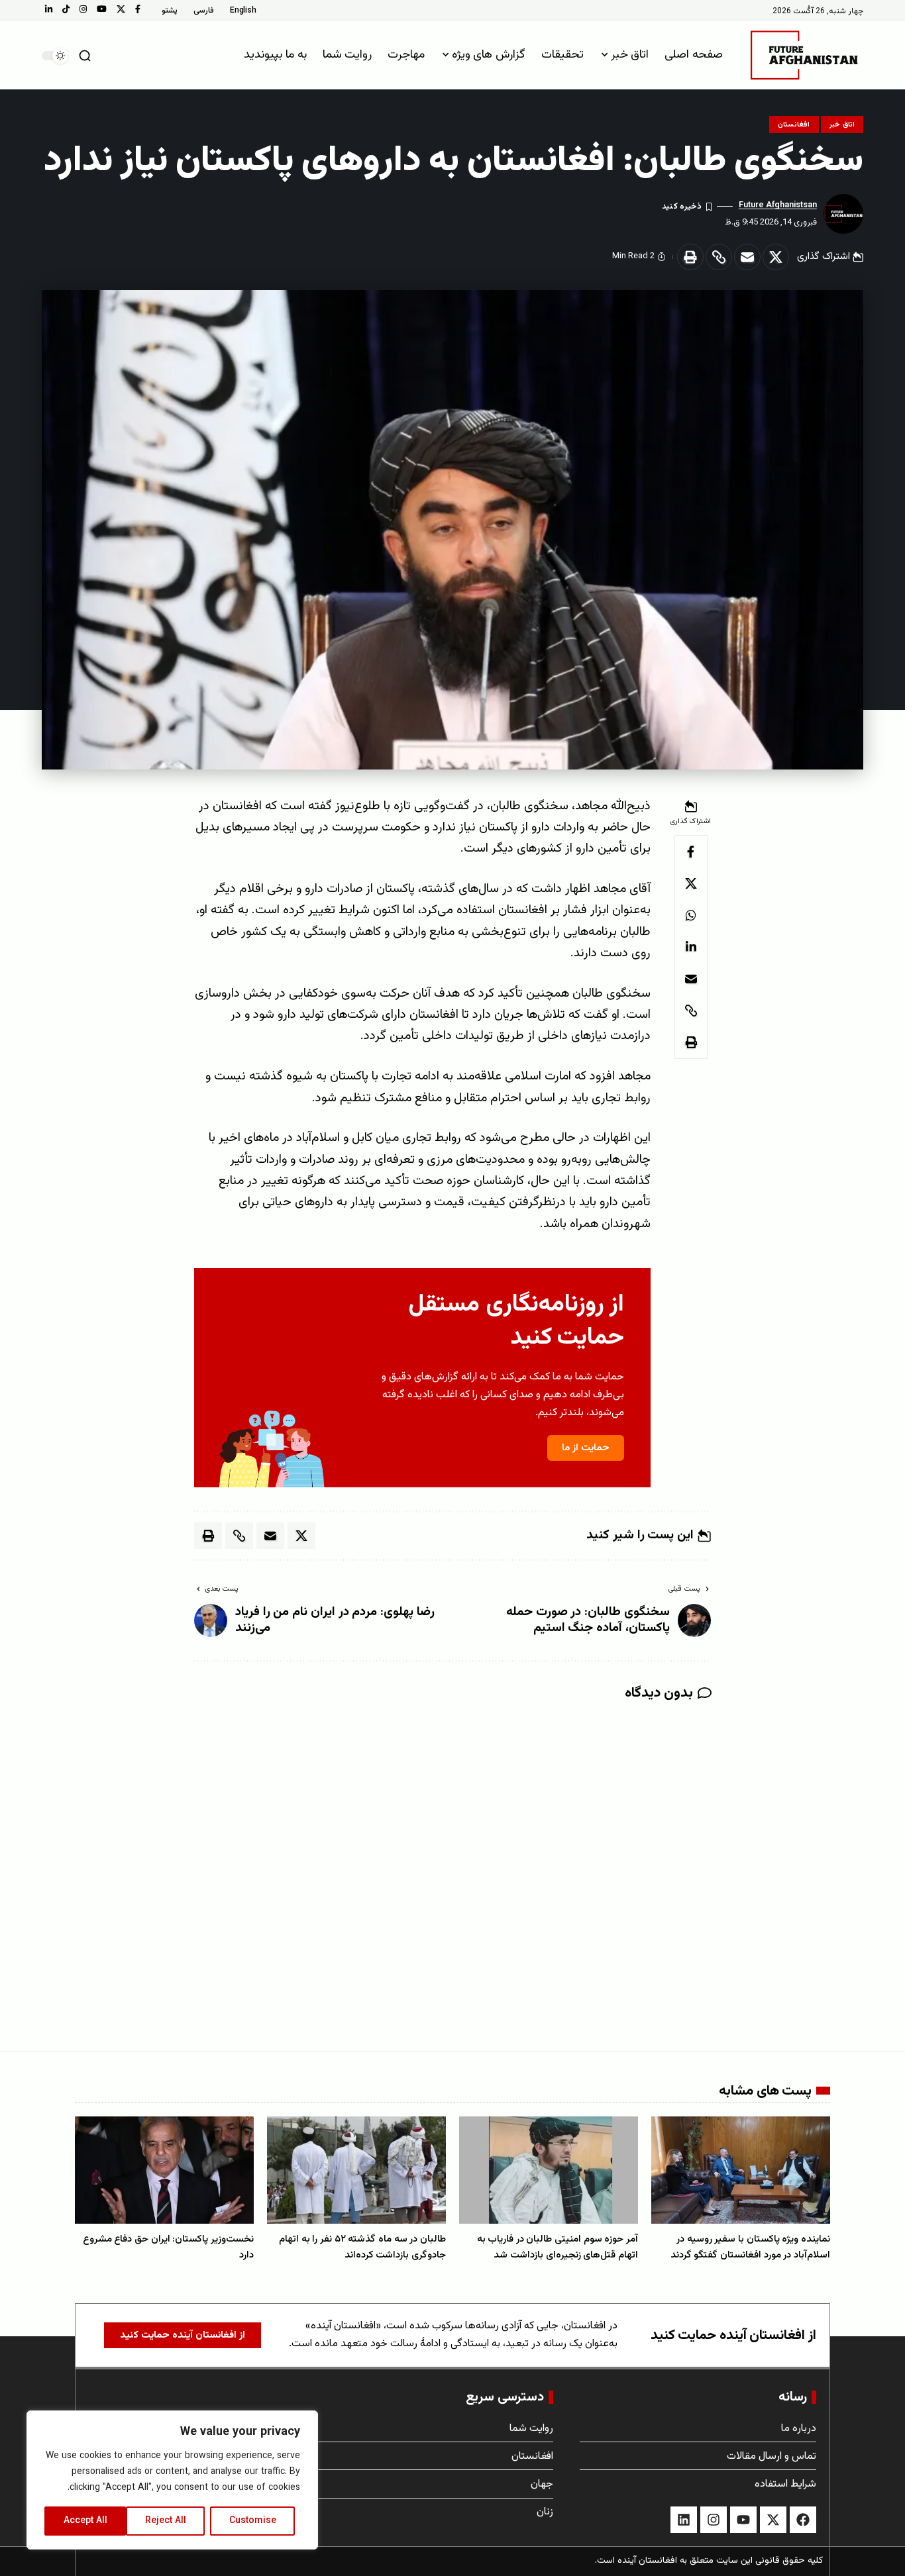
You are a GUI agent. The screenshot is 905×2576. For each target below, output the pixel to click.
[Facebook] (138, 9)
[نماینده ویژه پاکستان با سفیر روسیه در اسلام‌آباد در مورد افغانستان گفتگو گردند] (741, 2170)
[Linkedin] (684, 2520)
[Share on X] (776, 257)
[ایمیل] (747, 257)
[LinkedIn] (49, 9)
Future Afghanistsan (778, 205)
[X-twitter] (773, 2520)
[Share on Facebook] (691, 852)
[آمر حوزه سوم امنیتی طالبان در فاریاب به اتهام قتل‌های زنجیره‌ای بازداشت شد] (549, 2170)
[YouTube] (102, 9)
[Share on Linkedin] (691, 947)
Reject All (166, 2521)
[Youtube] (743, 2520)
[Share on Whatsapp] (691, 915)
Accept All (85, 2521)
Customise (253, 2521)
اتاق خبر (842, 125)
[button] (85, 56)
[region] (172, 2480)
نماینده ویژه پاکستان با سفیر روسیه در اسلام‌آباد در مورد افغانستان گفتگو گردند (750, 2247)
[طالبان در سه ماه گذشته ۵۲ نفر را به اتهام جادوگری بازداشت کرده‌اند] (356, 2170)
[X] (121, 9)
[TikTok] (66, 9)
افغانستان (794, 125)
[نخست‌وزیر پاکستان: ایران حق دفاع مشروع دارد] (164, 2170)
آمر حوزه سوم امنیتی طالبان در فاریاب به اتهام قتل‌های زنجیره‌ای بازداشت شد (558, 2247)
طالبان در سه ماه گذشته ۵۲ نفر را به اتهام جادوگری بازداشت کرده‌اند (362, 2247)
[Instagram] (83, 9)
